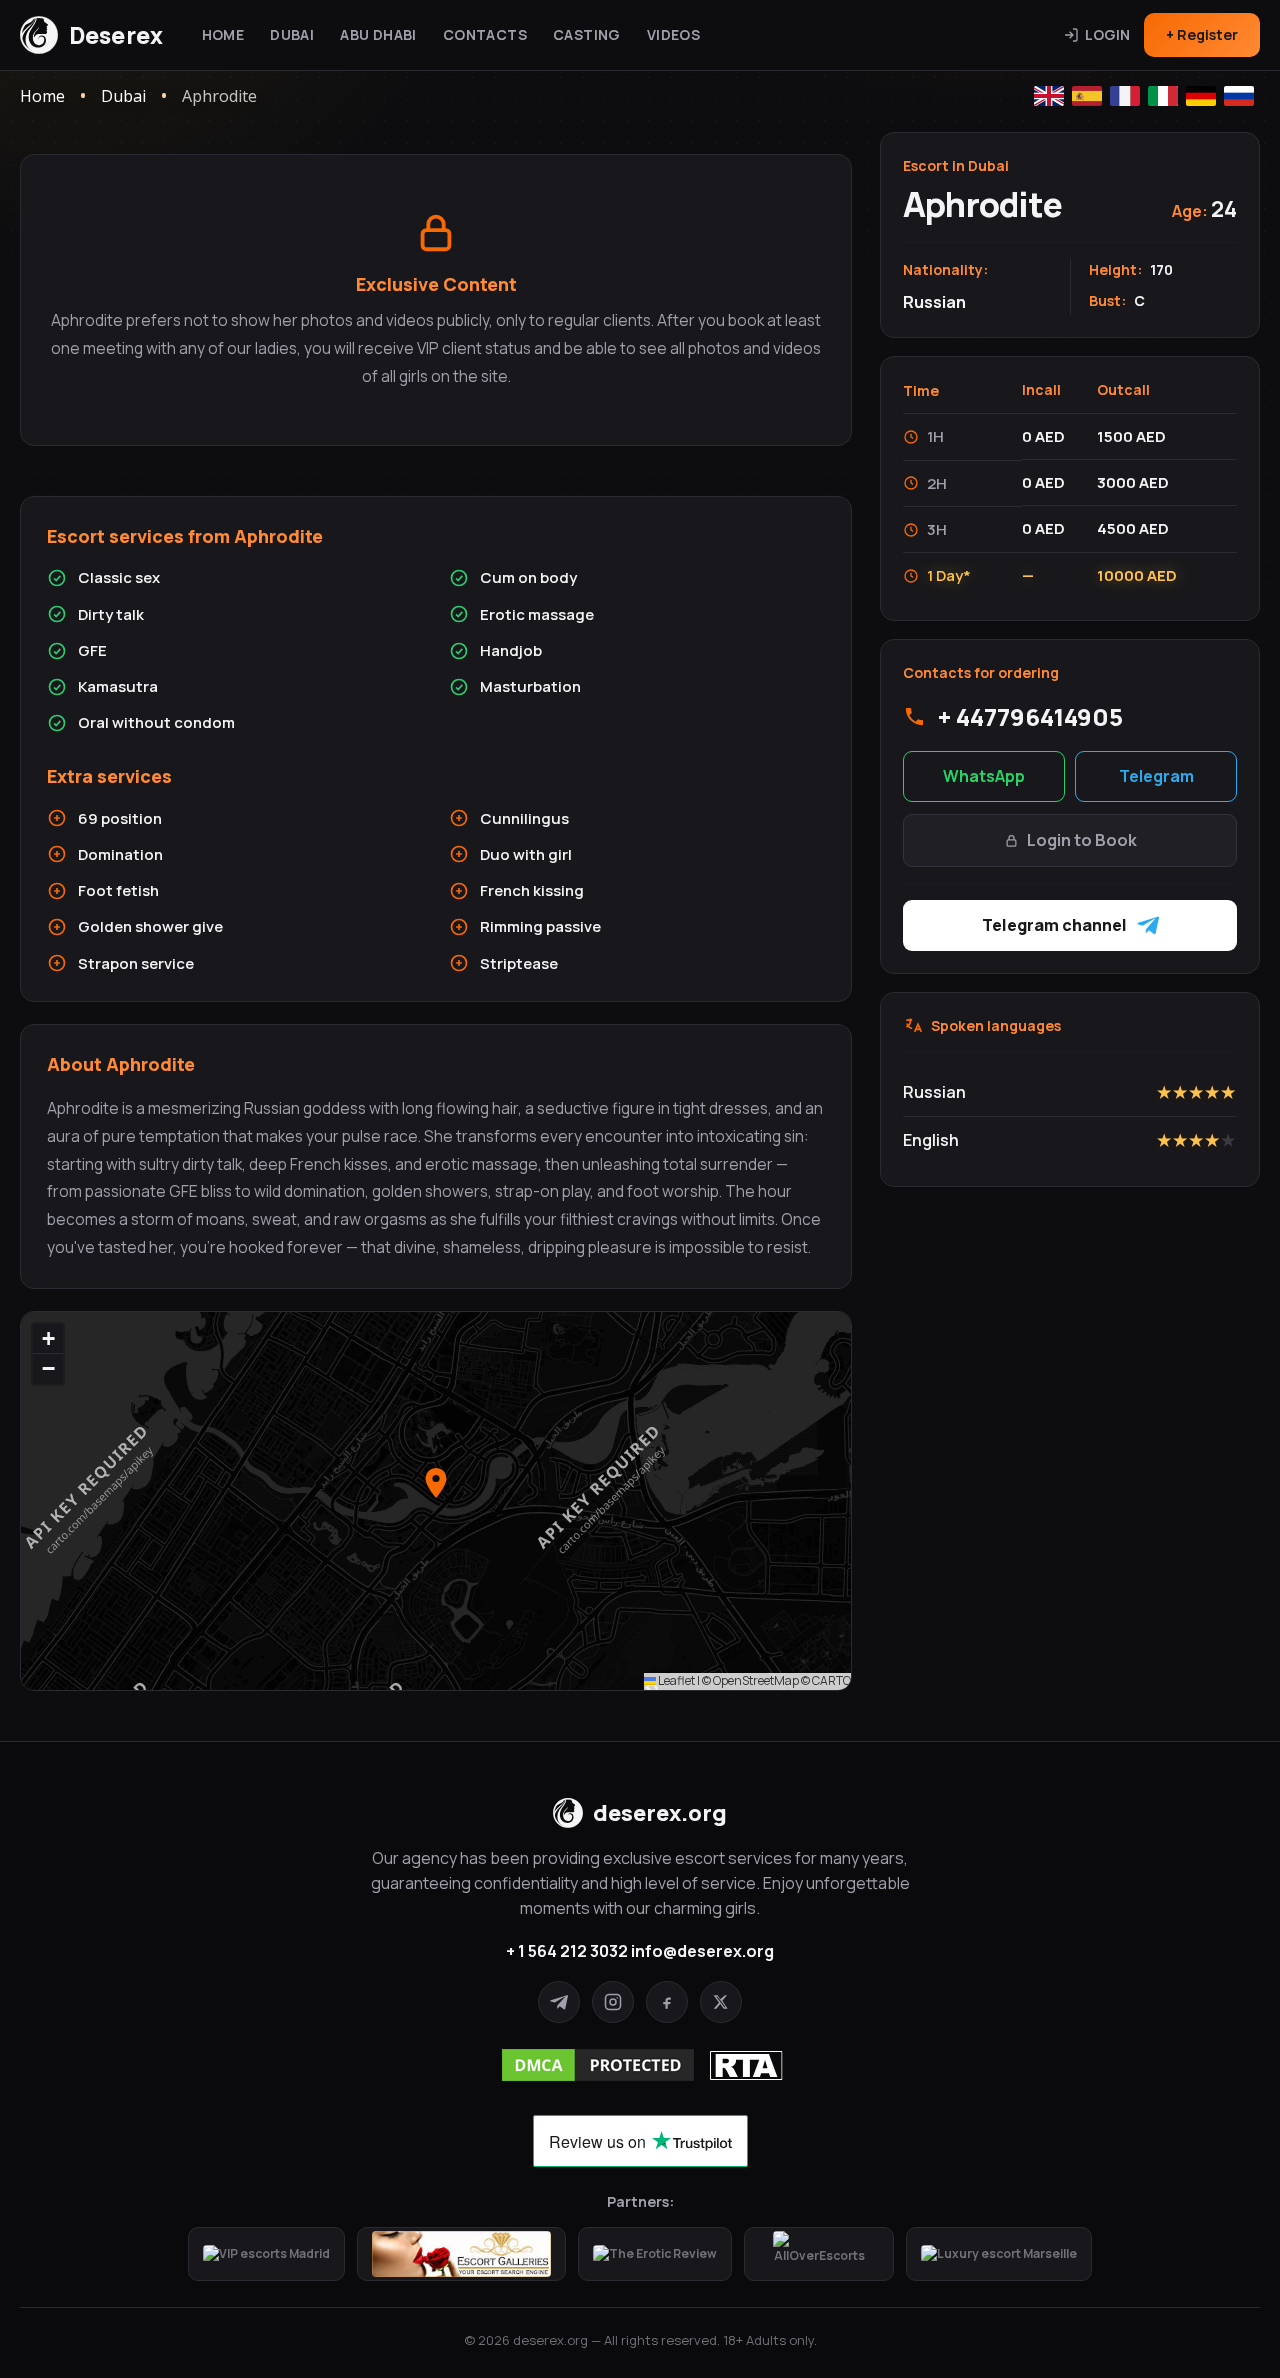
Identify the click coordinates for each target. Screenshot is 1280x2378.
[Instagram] (613, 2002)
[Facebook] (667, 2002)
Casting (587, 34)
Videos (673, 34)
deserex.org (660, 1813)
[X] (721, 2002)
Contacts (485, 34)
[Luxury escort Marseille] (999, 2254)
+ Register (1202, 34)
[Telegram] (559, 2002)
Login (1107, 34)
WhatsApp (984, 776)
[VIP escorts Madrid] (266, 2254)
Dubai (292, 34)
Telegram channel (1054, 925)
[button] (436, 1483)
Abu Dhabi (378, 34)
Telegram (1156, 776)
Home (223, 34)
